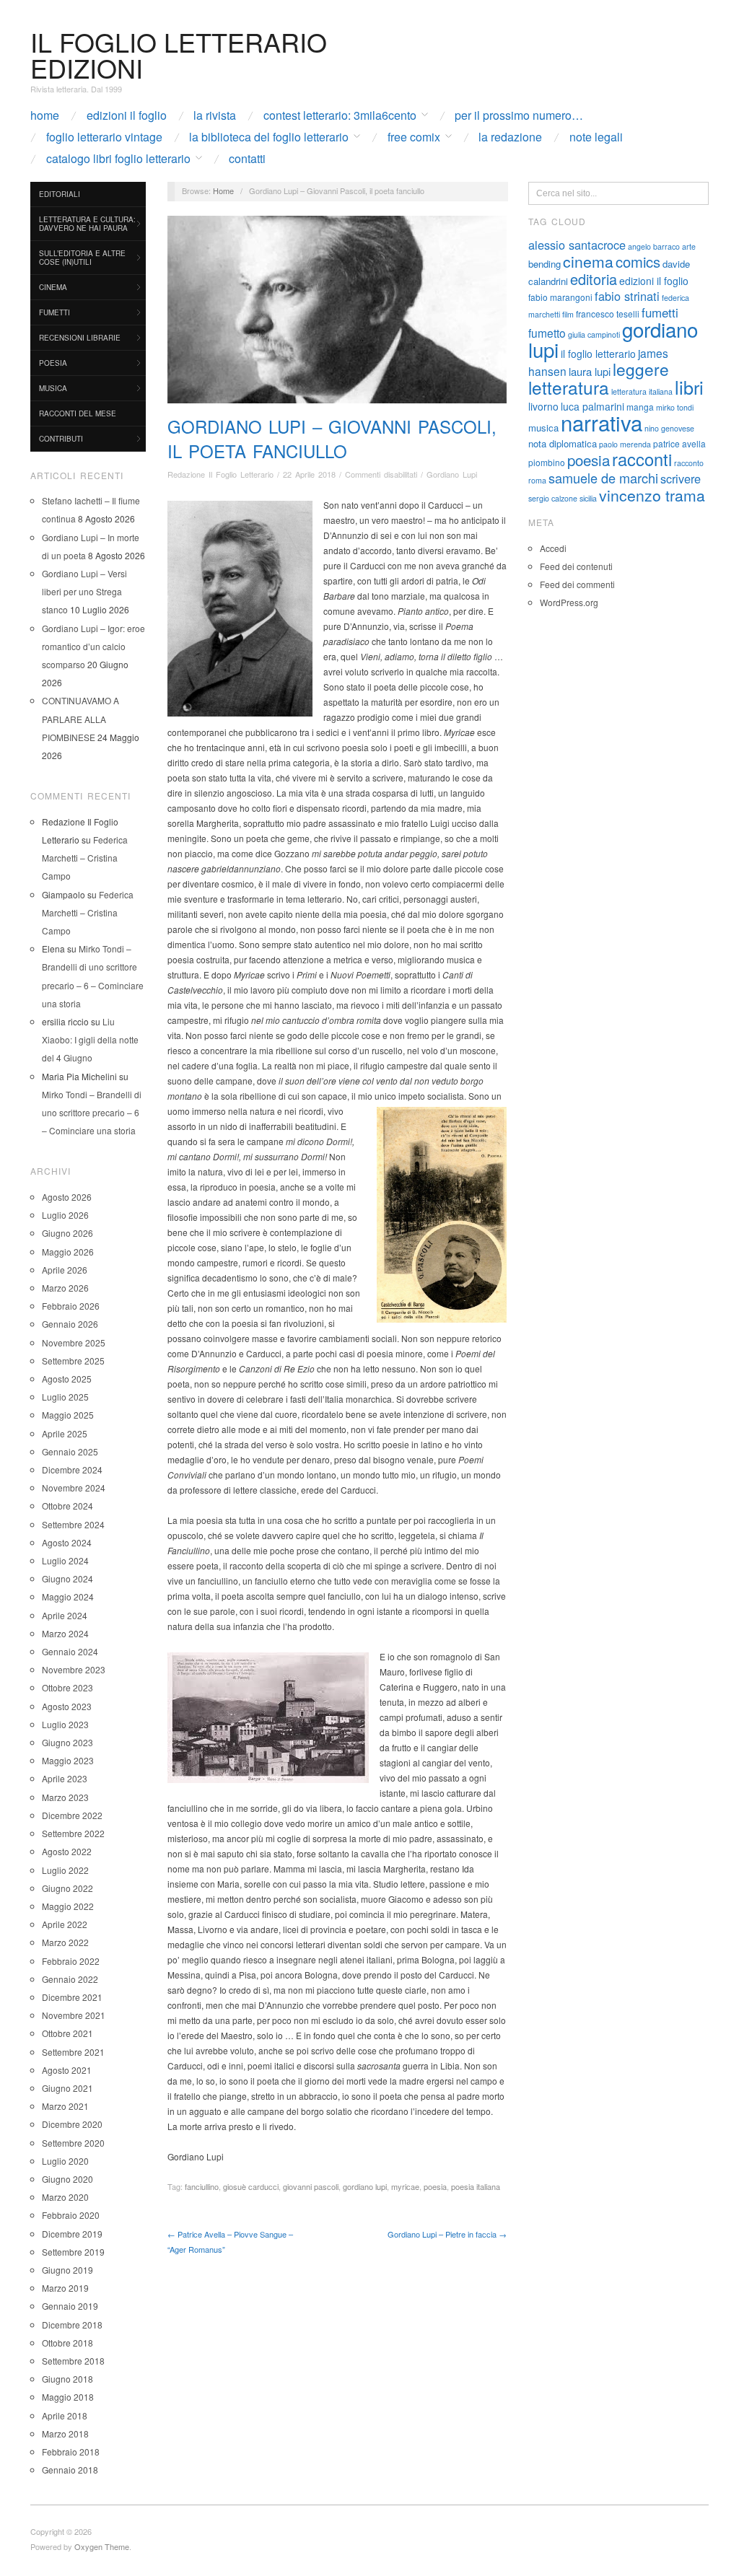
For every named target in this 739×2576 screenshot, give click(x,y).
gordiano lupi (365, 2186)
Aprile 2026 (65, 1270)
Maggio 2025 (68, 1415)
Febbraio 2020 (71, 2215)
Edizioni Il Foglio (127, 115)
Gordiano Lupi (452, 474)
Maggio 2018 (68, 2397)
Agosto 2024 (67, 1542)
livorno (543, 406)
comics (638, 262)
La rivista (215, 115)
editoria (594, 279)
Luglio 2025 (65, 1397)
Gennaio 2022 (70, 1979)
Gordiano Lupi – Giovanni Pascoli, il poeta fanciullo (332, 438)
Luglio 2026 (65, 1215)
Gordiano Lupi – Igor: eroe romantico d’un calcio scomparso (93, 646)
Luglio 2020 (65, 2161)
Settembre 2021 (73, 2052)
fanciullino (202, 2186)
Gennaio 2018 (70, 2470)
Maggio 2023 (68, 1760)
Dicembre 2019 (72, 2234)
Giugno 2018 (67, 2379)
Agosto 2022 (67, 1851)
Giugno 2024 (67, 1578)
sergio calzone (553, 498)
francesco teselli (608, 314)
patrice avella (679, 443)
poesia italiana (476, 2186)
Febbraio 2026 (71, 1306)
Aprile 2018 (65, 2415)
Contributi (61, 439)
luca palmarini (592, 406)
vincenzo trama (652, 495)
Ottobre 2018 (67, 2343)
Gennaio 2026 (70, 1324)
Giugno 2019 (67, 2270)
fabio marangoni (560, 297)
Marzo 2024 (65, 1633)
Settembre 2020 (73, 2143)
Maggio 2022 (68, 1906)
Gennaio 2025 (70, 1451)
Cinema (53, 287)
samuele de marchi (603, 478)
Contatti (247, 159)
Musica (53, 388)
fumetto (547, 333)
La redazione (510, 137)
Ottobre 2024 (67, 1506)
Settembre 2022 (73, 1833)
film (568, 314)
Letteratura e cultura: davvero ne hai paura (87, 224)
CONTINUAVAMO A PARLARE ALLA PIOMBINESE (80, 718)
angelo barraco (654, 246)
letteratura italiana (642, 391)
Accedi (553, 548)
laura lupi (590, 371)
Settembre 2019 (73, 2252)
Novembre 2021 (74, 2015)
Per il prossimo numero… (519, 115)
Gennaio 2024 (70, 1651)
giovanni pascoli (311, 2186)
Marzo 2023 (65, 1797)
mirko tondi (675, 407)
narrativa (602, 422)
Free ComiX (414, 137)
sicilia (588, 498)
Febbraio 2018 (71, 2452)
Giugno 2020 (67, 2179)
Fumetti (54, 312)
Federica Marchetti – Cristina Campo (85, 858)
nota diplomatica (563, 443)
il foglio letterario (598, 354)
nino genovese (669, 428)
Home (45, 115)
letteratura (569, 387)
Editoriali (60, 194)
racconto (689, 463)
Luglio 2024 (65, 1560)
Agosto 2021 (67, 2070)
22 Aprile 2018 (309, 474)
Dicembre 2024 (72, 1469)
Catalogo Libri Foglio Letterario (118, 159)
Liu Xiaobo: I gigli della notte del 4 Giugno (90, 1039)
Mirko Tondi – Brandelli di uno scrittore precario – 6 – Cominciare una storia (92, 1112)
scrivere (681, 478)
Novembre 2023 (74, 1669)
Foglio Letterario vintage (104, 137)
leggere (641, 369)
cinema (588, 261)
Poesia (53, 363)
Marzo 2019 (65, 2288)
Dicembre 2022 (72, 1815)
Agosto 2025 (67, 1379)
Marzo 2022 (65, 1942)
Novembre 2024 (74, 1488)
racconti (642, 459)
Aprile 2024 (65, 1615)
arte (689, 246)
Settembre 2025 (73, 1361)
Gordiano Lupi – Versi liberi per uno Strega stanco (84, 591)
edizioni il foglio (654, 281)
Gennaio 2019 (70, 2306)
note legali (596, 137)
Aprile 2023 (65, 1778)
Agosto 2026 (67, 1197)
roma (537, 480)
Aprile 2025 (65, 1433)
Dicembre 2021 (72, 1997)
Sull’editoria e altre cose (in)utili (82, 258)
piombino (547, 462)
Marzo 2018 (65, 2433)
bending (545, 264)
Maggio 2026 (68, 1252)
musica (543, 428)
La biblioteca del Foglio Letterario (269, 137)
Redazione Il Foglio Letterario (220, 474)
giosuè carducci (251, 2186)
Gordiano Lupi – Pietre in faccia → (447, 2234)
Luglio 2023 (65, 1724)
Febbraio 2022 (71, 1961)
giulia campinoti (594, 334)
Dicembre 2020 (72, 2124)
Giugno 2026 (67, 1233)
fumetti (660, 312)
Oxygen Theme (102, 2546)
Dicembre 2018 (72, 2325)
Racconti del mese (78, 413)
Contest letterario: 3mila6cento (340, 115)
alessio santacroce (577, 245)
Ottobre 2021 (67, 2033)
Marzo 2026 (65, 1288)
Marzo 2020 (65, 2197)
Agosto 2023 (67, 1706)
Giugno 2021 (67, 2088)
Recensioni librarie (80, 338)
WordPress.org (569, 602)
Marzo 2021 (65, 2106)
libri (689, 387)
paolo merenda (625, 444)
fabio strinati (627, 296)
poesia (435, 2186)
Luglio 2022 (65, 1870)
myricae (405, 2186)
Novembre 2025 (74, 1342)
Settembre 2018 (73, 2361)
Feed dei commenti (577, 584)
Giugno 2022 (67, 1888)
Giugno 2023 (67, 1742)
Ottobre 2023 (67, 1687)
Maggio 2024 (68, 1596)
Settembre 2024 (73, 1524)
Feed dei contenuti (576, 566)
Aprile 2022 (65, 1924)
